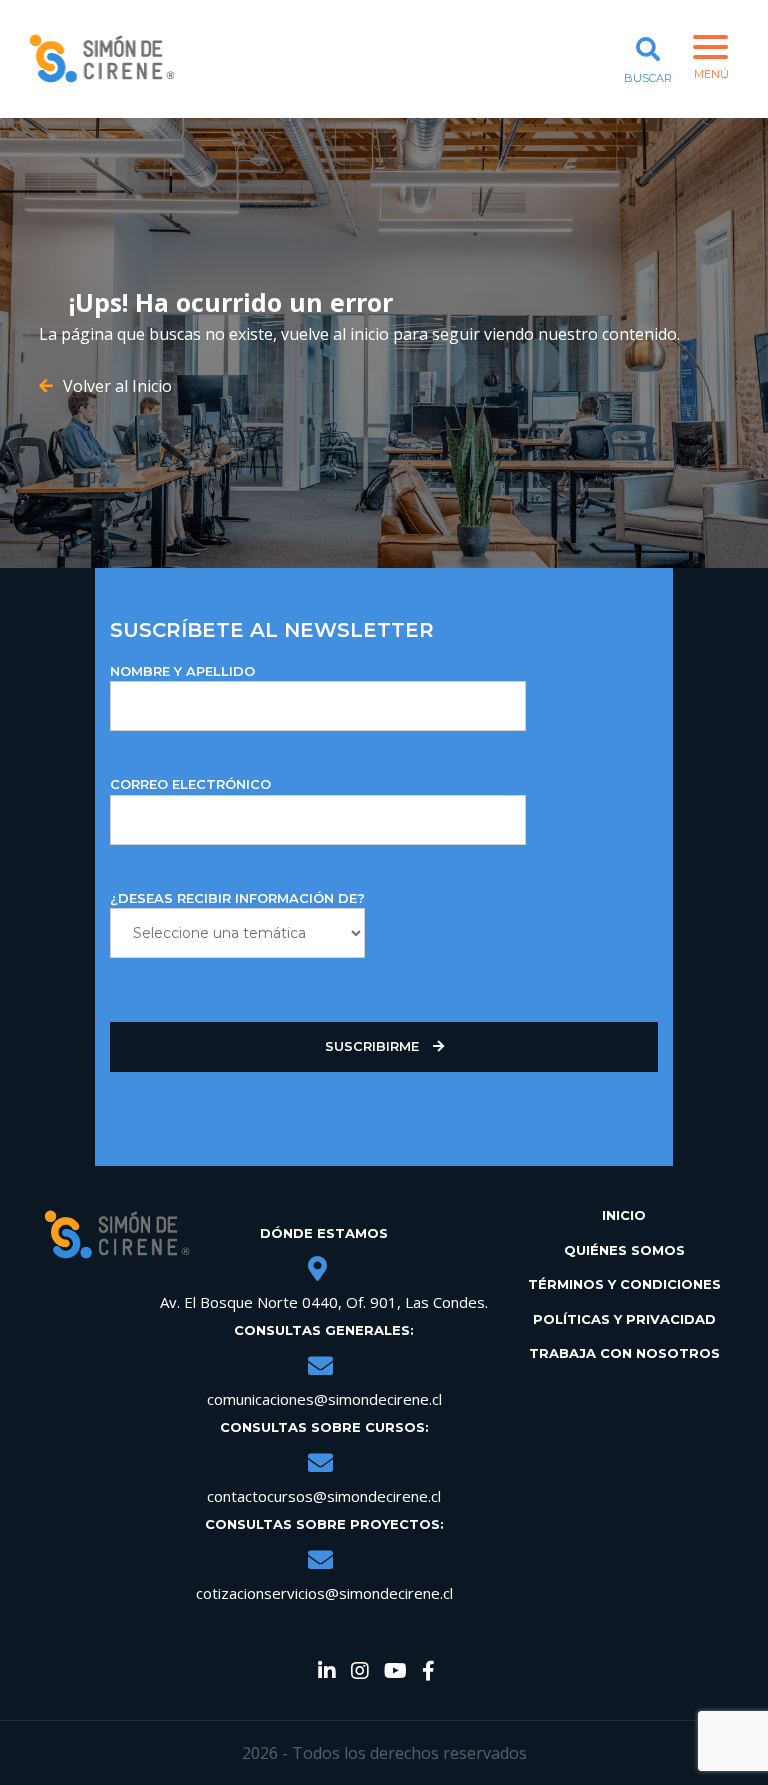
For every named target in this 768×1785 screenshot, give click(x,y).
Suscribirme (374, 1046)
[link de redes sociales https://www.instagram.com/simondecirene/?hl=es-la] (360, 1672)
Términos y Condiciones (624, 1284)
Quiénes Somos (624, 1250)
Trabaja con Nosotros (624, 1353)
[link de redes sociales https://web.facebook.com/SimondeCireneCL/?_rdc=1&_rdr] (428, 1672)
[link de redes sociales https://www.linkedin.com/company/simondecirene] (327, 1672)
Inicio (624, 1215)
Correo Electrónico (190, 784)
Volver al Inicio (117, 386)
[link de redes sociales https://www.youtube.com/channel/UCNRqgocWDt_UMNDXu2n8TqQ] (395, 1672)
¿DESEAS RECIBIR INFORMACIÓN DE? (237, 898)
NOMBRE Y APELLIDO (182, 671)
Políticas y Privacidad (624, 1319)
